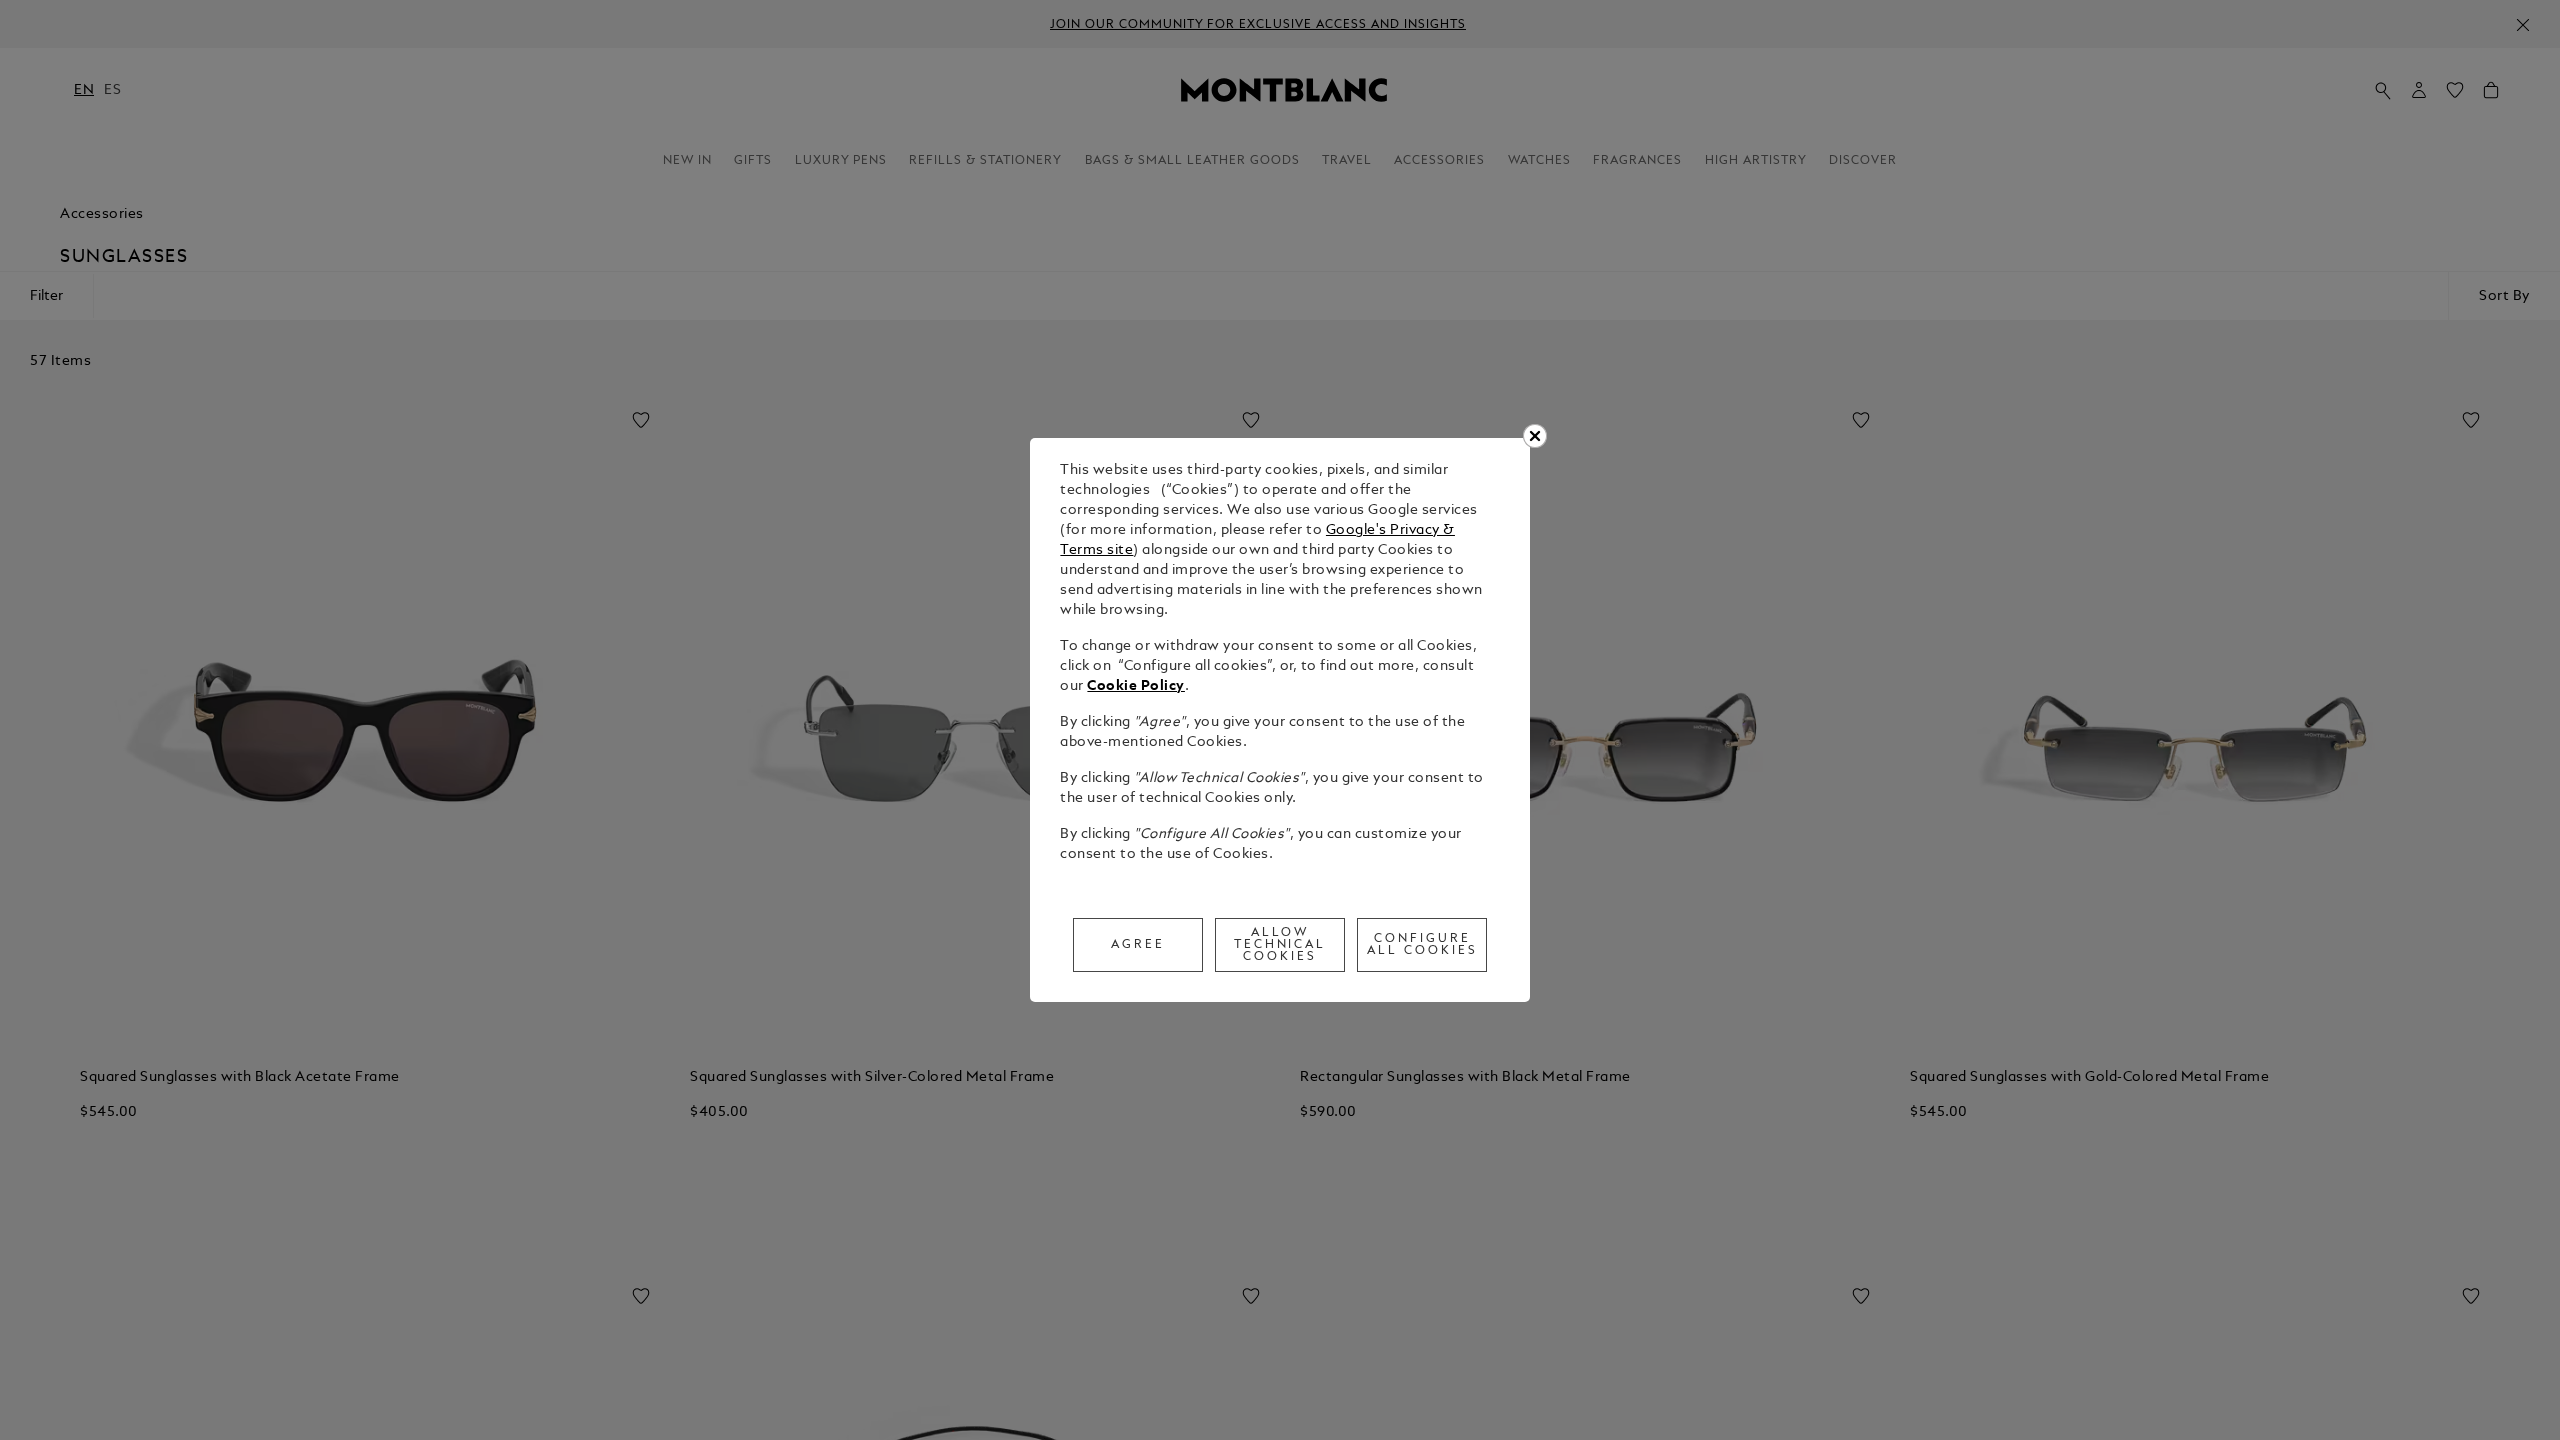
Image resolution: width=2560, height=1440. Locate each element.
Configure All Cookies (1422, 945)
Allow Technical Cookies (1280, 945)
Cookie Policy (1136, 686)
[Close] (1535, 436)
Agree (1138, 945)
